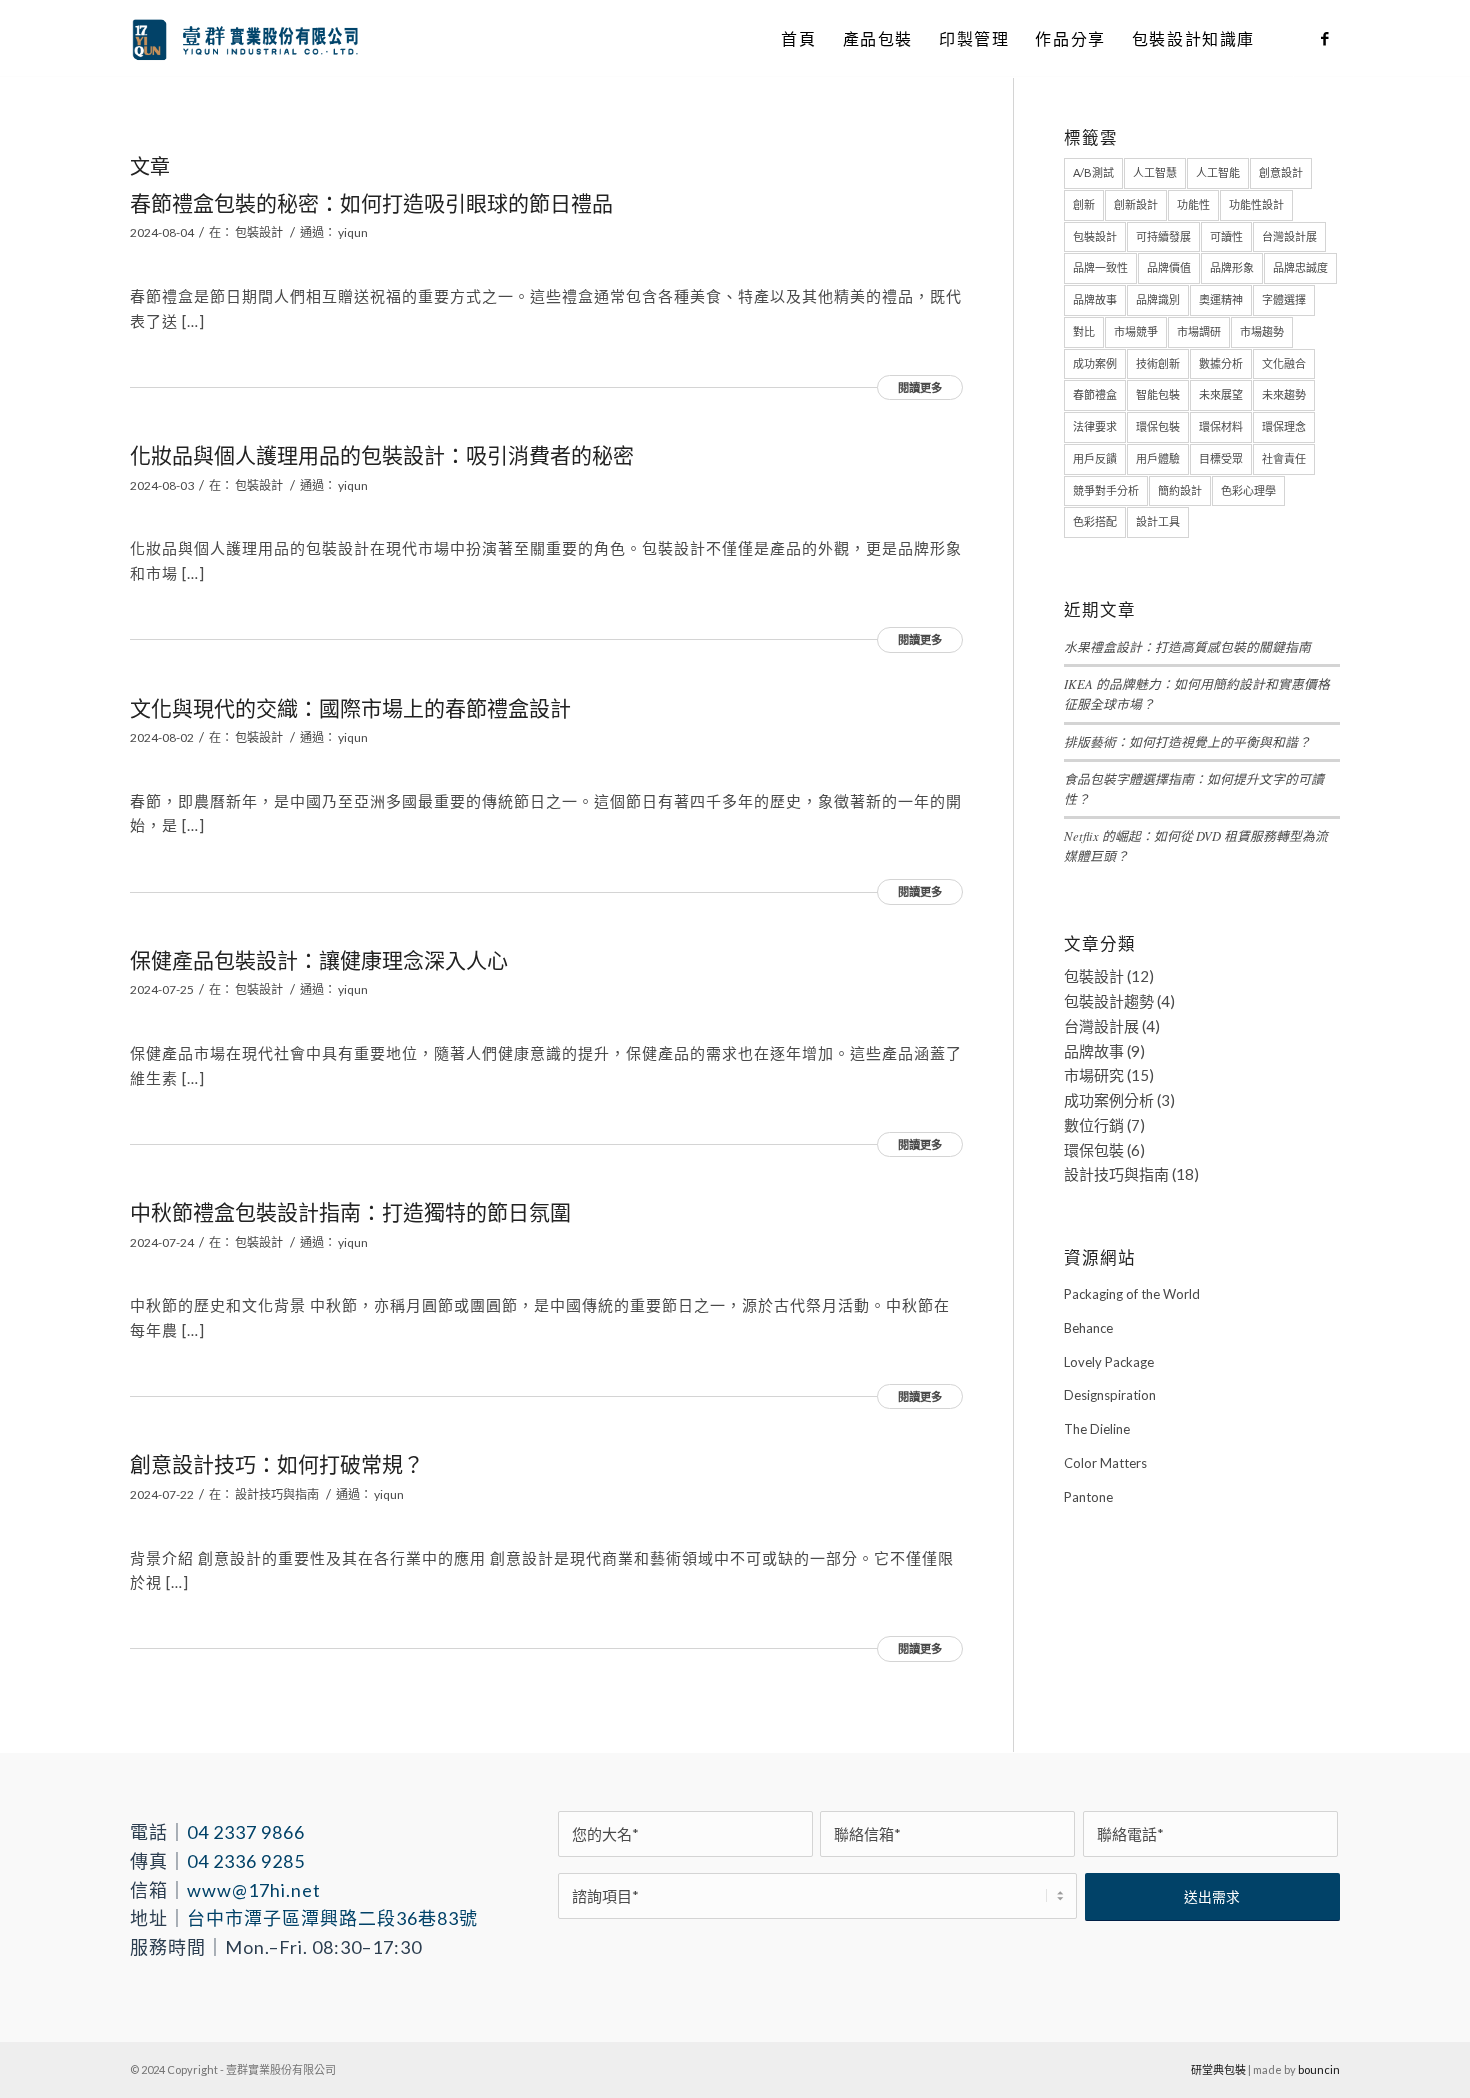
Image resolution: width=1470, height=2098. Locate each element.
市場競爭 (1136, 331)
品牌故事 (1095, 299)
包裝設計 (259, 232)
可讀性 (1226, 236)
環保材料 (1221, 426)
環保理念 (1284, 426)
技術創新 (1158, 363)
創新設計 (1136, 204)
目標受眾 (1221, 458)
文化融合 (1284, 363)
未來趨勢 (1284, 394)
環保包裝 (1158, 426)
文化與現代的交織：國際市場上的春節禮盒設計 (350, 707)
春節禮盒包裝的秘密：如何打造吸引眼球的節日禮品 (371, 202)
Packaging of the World (1132, 1294)
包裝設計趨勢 (1109, 1001)
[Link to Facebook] (1325, 38)
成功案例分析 (1109, 1100)
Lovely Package (1109, 1362)
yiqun (353, 232)
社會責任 (1284, 458)
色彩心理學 (1248, 490)
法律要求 (1095, 426)
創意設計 (1281, 172)
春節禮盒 (1095, 394)
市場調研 (1199, 331)
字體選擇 (1284, 299)
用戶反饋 (1095, 458)
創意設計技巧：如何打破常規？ (277, 1463)
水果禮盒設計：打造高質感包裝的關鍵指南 (1187, 646)
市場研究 (1094, 1075)
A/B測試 (1093, 172)
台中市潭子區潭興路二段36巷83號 (332, 1918)
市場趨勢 (1262, 331)
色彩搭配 (1095, 521)
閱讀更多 (920, 387)
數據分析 (1221, 363)
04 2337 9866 (246, 1832)
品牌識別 (1158, 299)
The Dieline (1097, 1429)
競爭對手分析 (1106, 490)
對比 (1084, 331)
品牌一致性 (1100, 267)
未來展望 (1221, 394)
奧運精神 (1221, 299)
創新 (1084, 204)
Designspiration (1110, 1395)
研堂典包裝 (1218, 2069)
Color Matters (1105, 1463)
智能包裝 (1158, 394)
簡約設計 (1180, 490)
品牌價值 (1169, 267)
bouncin (1319, 2069)
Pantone (1088, 1497)
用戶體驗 (1158, 458)
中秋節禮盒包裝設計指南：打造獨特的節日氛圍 (350, 1211)
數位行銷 (1094, 1125)
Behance (1088, 1328)
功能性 (1193, 204)
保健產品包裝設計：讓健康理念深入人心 (319, 959)
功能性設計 (1256, 204)
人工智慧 (1155, 172)
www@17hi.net (254, 1890)
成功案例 (1095, 363)
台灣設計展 (1289, 236)
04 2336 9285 (246, 1861)
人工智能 (1218, 172)
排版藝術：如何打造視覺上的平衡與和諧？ (1187, 741)
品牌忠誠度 (1300, 267)
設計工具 (1158, 521)
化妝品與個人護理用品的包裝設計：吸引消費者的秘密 (382, 454)
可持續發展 (1163, 236)
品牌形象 (1232, 267)
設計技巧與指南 (277, 1494)
